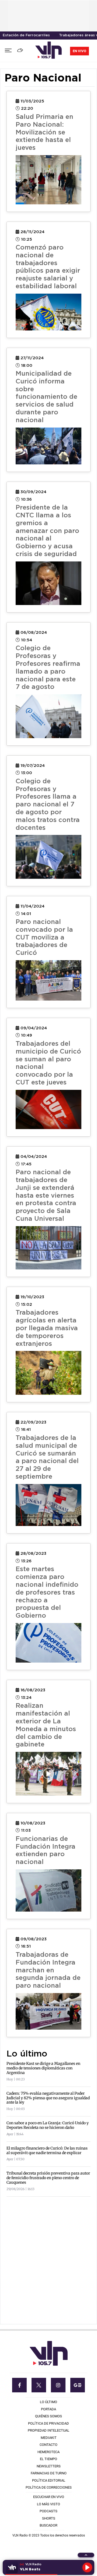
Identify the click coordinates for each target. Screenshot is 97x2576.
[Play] (87, 2567)
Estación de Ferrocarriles (26, 35)
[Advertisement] (48, 2249)
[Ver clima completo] (21, 51)
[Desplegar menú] (8, 51)
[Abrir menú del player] (86, 2555)
